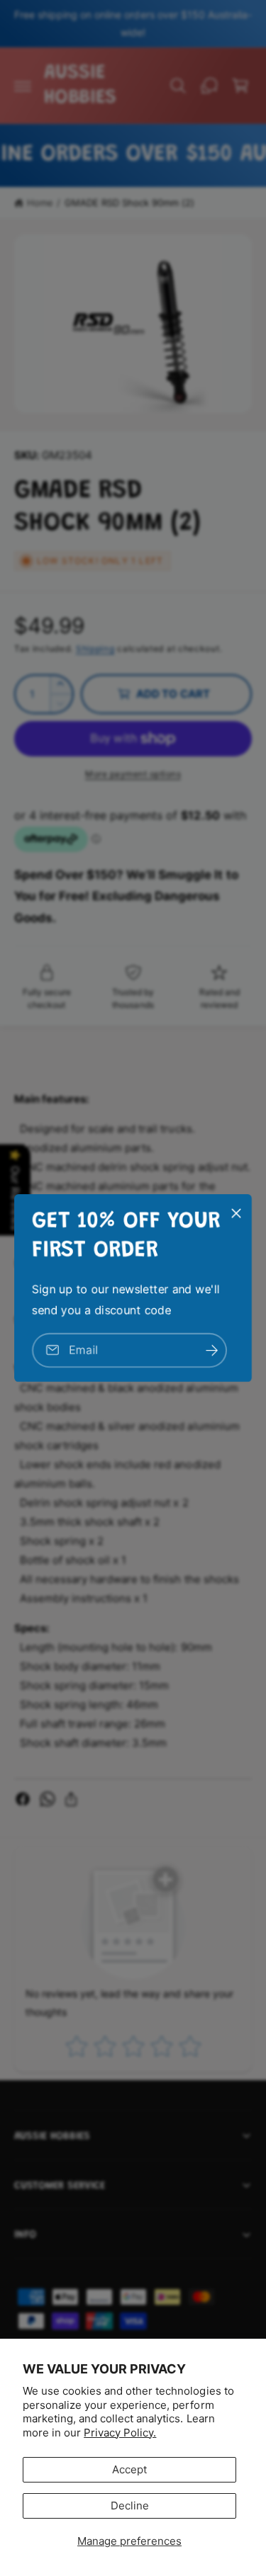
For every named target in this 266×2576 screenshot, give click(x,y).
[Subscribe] (211, 1350)
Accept (129, 2469)
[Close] (236, 1213)
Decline (130, 2506)
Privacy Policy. (120, 2433)
